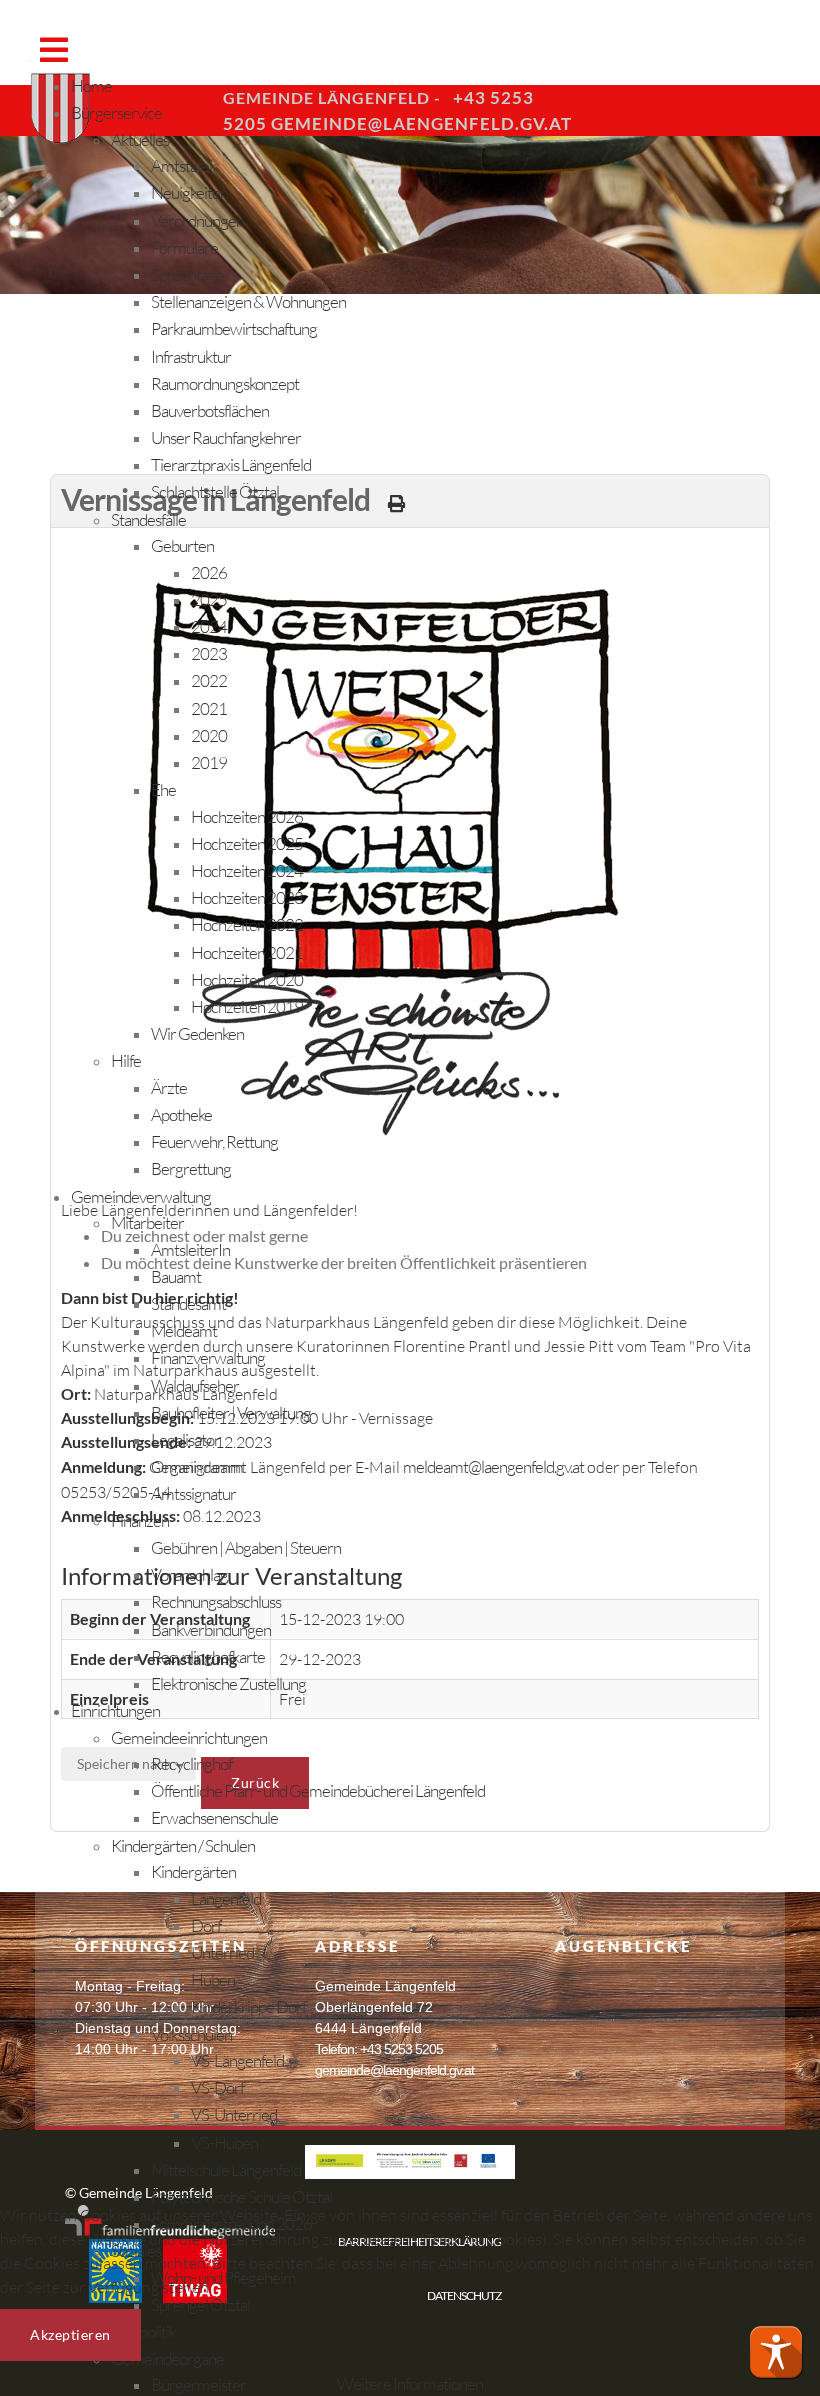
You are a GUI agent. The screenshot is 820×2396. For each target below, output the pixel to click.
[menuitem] (91, 85)
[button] (776, 2352)
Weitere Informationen (410, 2383)
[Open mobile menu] (53, 49)
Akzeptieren (70, 2334)
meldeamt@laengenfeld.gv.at (493, 1466)
